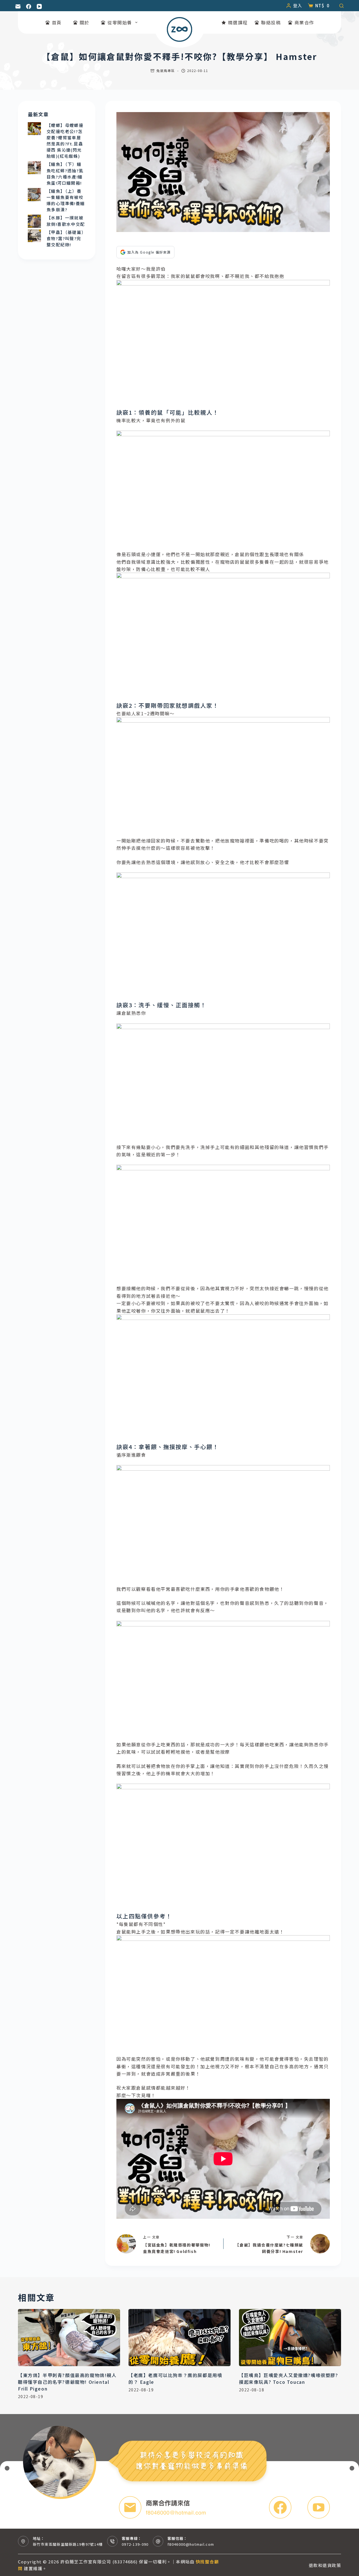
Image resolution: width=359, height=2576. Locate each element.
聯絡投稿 (271, 22)
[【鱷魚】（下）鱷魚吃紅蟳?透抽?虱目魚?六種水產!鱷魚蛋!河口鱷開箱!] (34, 168)
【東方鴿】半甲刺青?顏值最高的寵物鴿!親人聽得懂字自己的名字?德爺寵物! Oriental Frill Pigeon (67, 2382)
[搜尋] (341, 6)
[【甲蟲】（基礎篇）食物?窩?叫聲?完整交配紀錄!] (34, 236)
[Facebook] (29, 6)
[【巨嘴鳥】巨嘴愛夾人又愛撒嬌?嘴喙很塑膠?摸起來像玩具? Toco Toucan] (290, 2338)
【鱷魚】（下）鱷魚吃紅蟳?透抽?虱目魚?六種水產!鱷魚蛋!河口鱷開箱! (65, 173)
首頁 (57, 22)
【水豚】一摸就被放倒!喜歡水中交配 (66, 221)
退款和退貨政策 (325, 2565)
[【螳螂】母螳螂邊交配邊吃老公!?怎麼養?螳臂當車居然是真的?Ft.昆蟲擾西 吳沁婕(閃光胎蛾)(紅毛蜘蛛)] (34, 129)
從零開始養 (120, 22)
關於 (85, 22)
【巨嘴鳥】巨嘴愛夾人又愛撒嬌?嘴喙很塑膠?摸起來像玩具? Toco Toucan (289, 2378)
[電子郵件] (18, 6)
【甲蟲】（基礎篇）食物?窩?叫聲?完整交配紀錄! (65, 238)
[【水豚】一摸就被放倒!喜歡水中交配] (34, 221)
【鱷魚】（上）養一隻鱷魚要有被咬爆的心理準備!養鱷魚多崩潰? (66, 200)
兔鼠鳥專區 (165, 70)
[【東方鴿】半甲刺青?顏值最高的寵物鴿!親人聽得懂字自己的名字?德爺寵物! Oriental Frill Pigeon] (69, 2338)
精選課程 (238, 22)
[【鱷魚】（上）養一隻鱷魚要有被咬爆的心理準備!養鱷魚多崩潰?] (34, 195)
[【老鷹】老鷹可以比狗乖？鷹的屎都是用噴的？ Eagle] (179, 2338)
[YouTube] (39, 6)
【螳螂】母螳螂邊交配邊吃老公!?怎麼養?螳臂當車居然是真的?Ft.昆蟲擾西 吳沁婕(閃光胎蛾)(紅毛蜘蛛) (65, 141)
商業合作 (304, 22)
